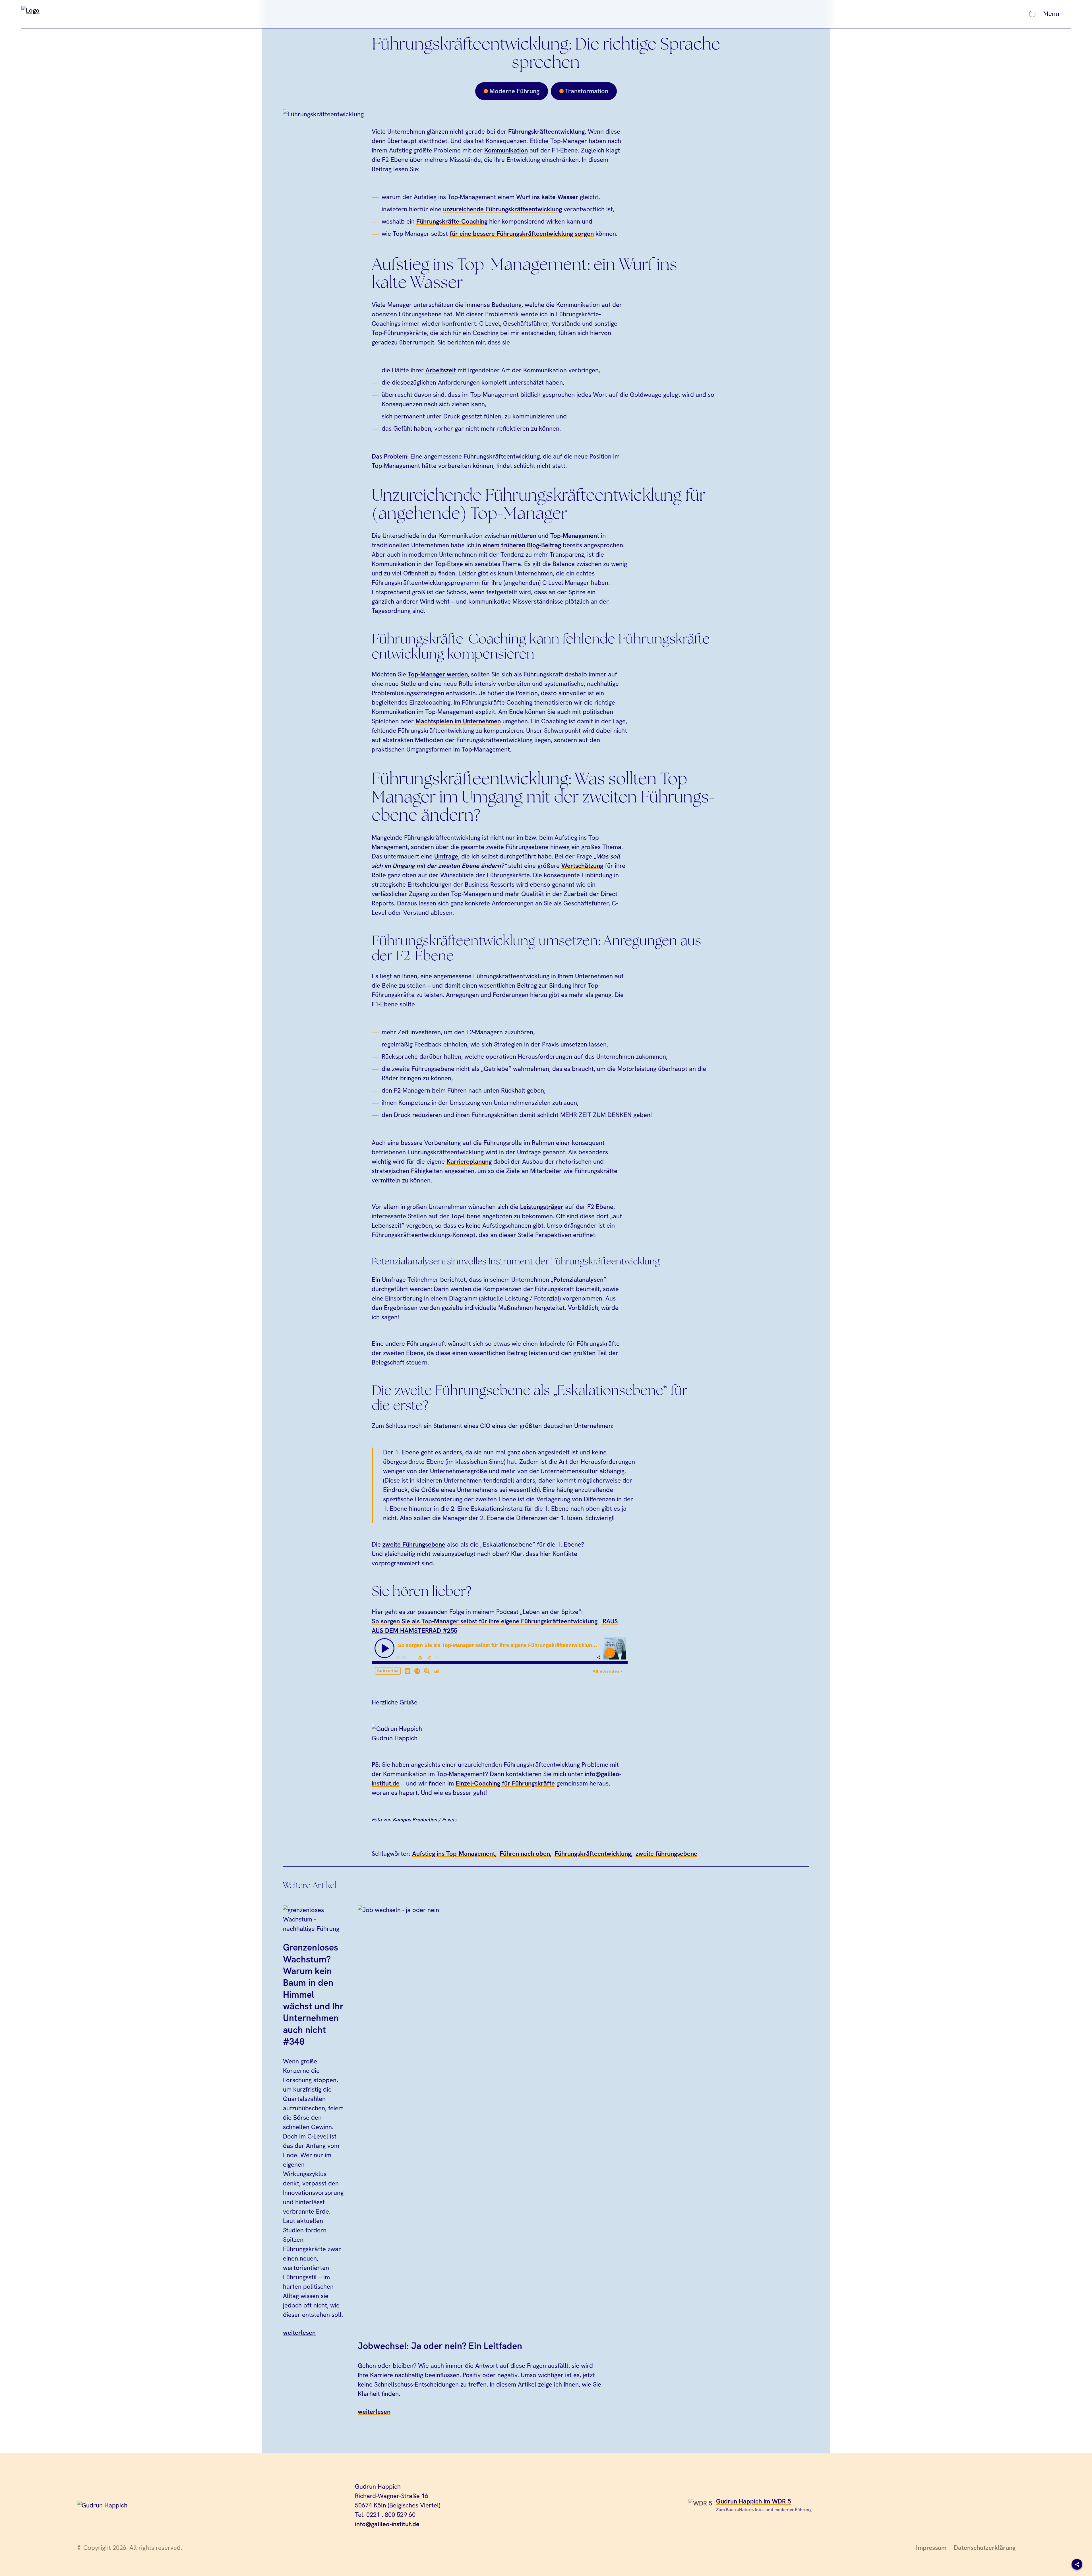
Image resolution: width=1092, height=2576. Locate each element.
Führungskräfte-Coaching (452, 221)
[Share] (1077, 2564)
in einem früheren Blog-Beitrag (518, 545)
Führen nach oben (525, 1854)
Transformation (587, 91)
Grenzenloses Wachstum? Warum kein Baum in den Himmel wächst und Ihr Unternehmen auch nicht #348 (313, 1994)
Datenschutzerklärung (985, 2548)
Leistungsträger (542, 1207)
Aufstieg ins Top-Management (454, 1854)
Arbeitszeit (441, 370)
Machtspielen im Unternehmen (458, 721)
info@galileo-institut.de (387, 2524)
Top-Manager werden (438, 674)
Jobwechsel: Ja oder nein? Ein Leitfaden (440, 2346)
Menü (1051, 14)
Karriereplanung (469, 1162)
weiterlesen (299, 2333)
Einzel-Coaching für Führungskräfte (505, 1783)
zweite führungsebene (666, 1854)
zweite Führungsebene (414, 1544)
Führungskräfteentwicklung (593, 1854)
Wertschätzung (582, 866)
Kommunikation (506, 150)
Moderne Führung (514, 91)
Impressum (931, 2548)
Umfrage (446, 856)
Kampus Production (415, 1819)
